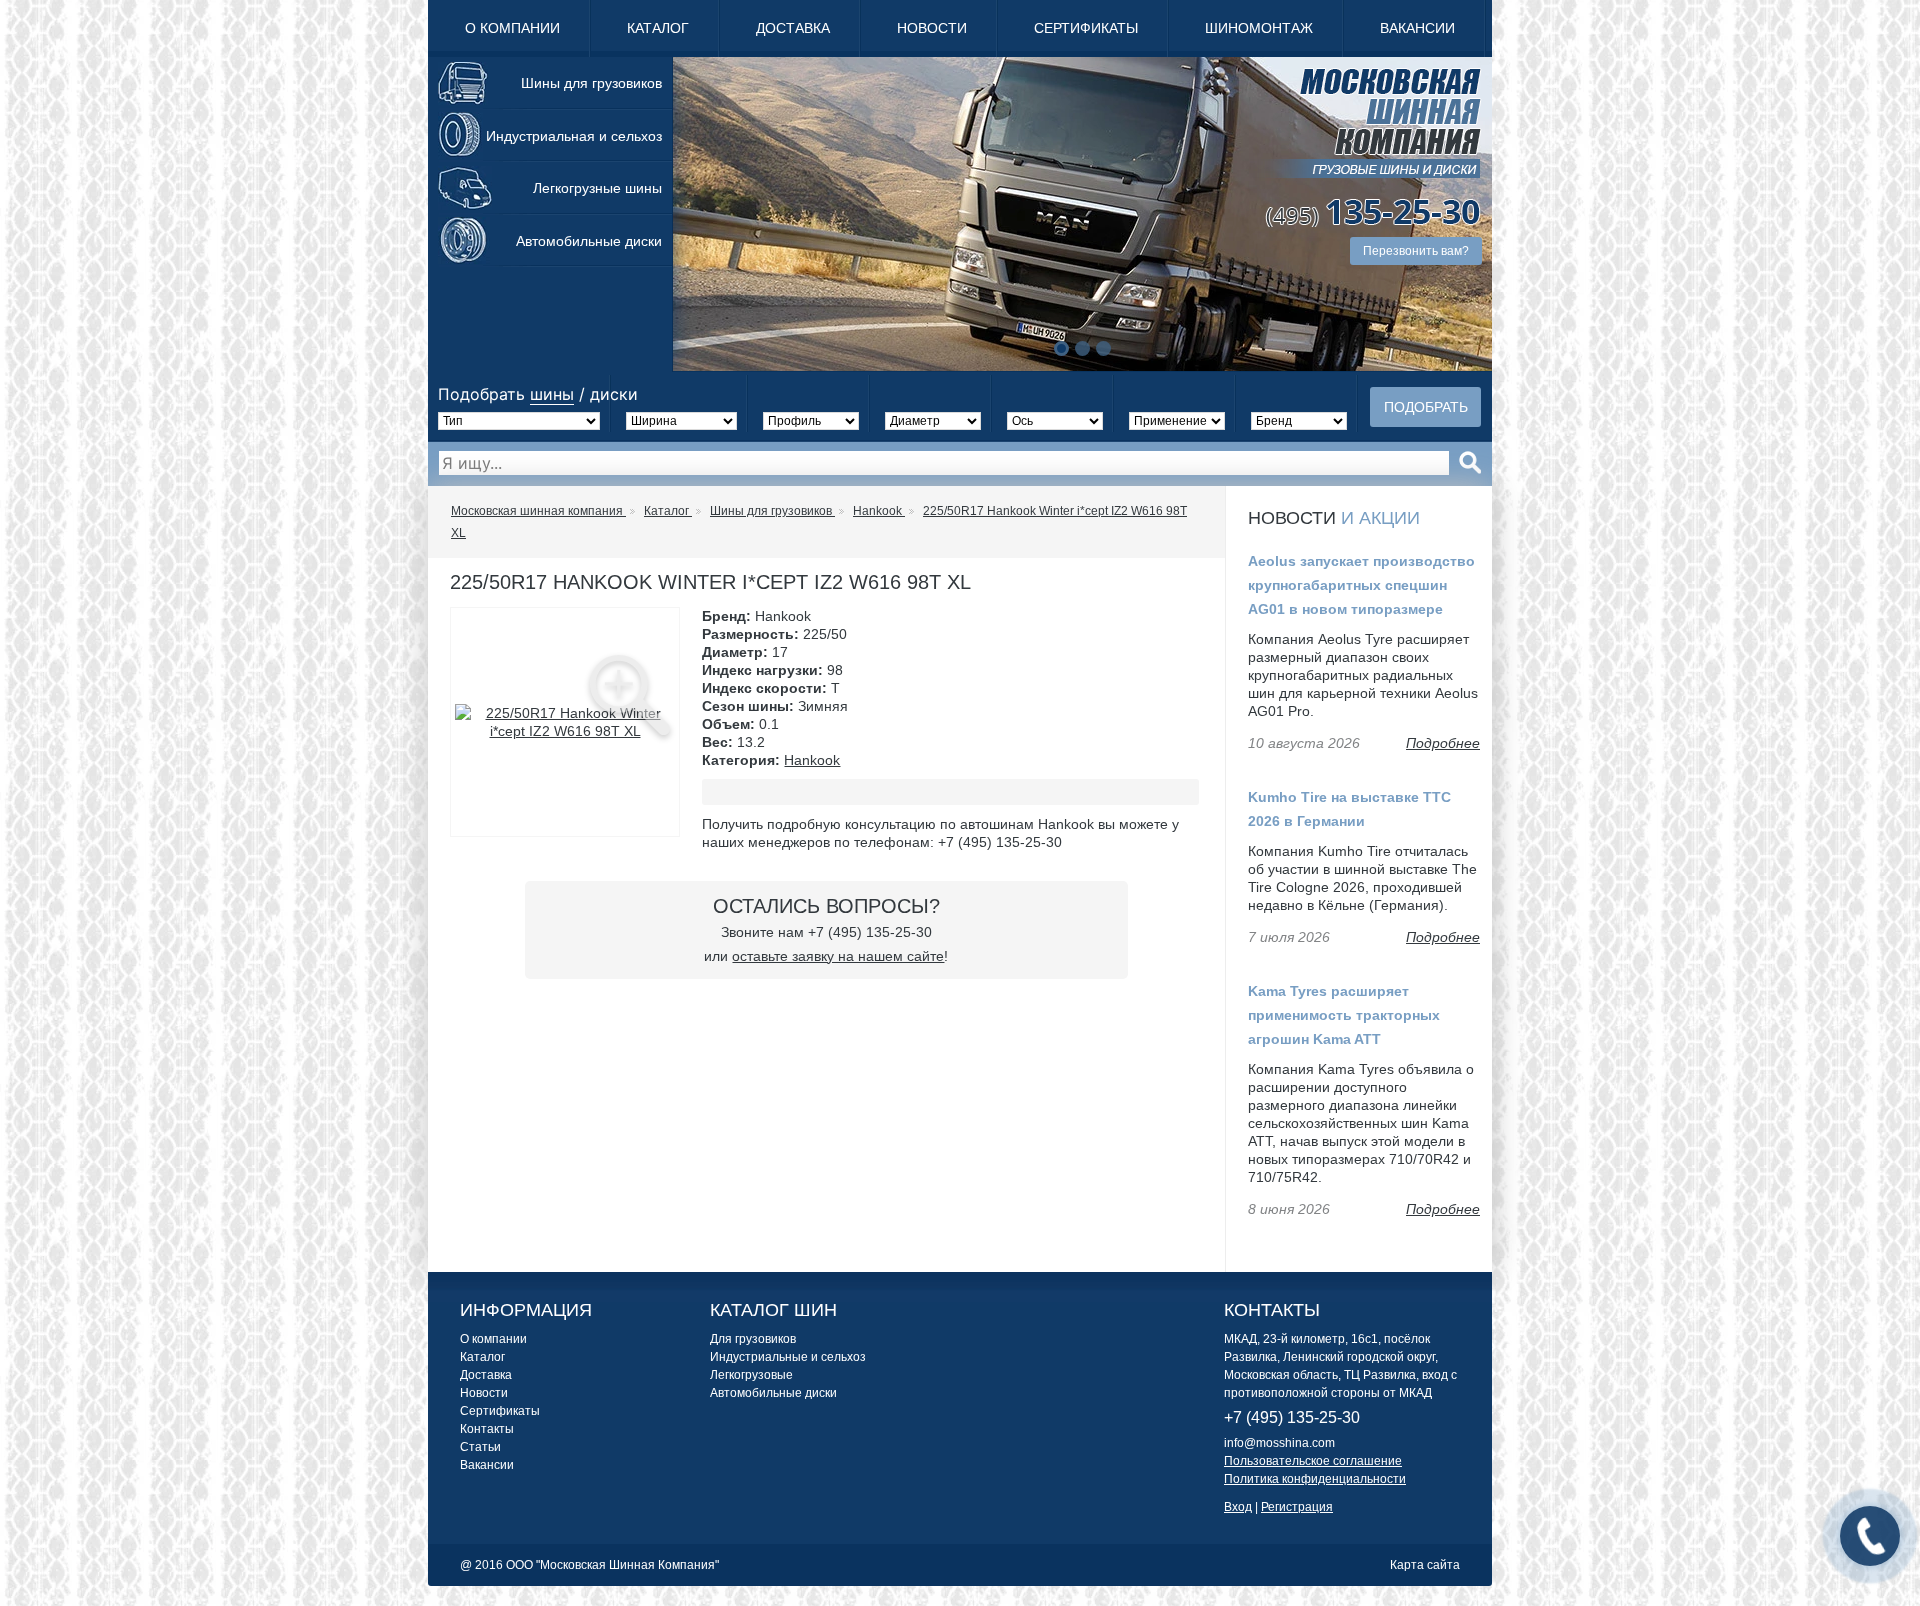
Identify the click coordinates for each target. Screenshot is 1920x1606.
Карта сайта (1425, 1565)
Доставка (793, 28)
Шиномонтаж (1259, 28)
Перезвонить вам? (1416, 251)
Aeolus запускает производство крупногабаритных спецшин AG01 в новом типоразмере (1361, 585)
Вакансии (1417, 28)
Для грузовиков (753, 1339)
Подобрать (1426, 407)
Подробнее (1443, 743)
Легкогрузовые (751, 1375)
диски (614, 394)
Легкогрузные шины (597, 188)
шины (552, 394)
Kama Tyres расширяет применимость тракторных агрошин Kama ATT (1344, 1015)
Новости (932, 28)
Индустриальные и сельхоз (788, 1357)
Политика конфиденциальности (1315, 1479)
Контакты (487, 1429)
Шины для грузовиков (591, 83)
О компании (512, 28)
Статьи (480, 1447)
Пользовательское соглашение (1313, 1461)
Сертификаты (1086, 28)
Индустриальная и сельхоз (574, 136)
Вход (1238, 1507)
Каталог (658, 28)
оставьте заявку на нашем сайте (838, 956)
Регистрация (1297, 1507)
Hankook (812, 760)
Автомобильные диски (589, 241)
